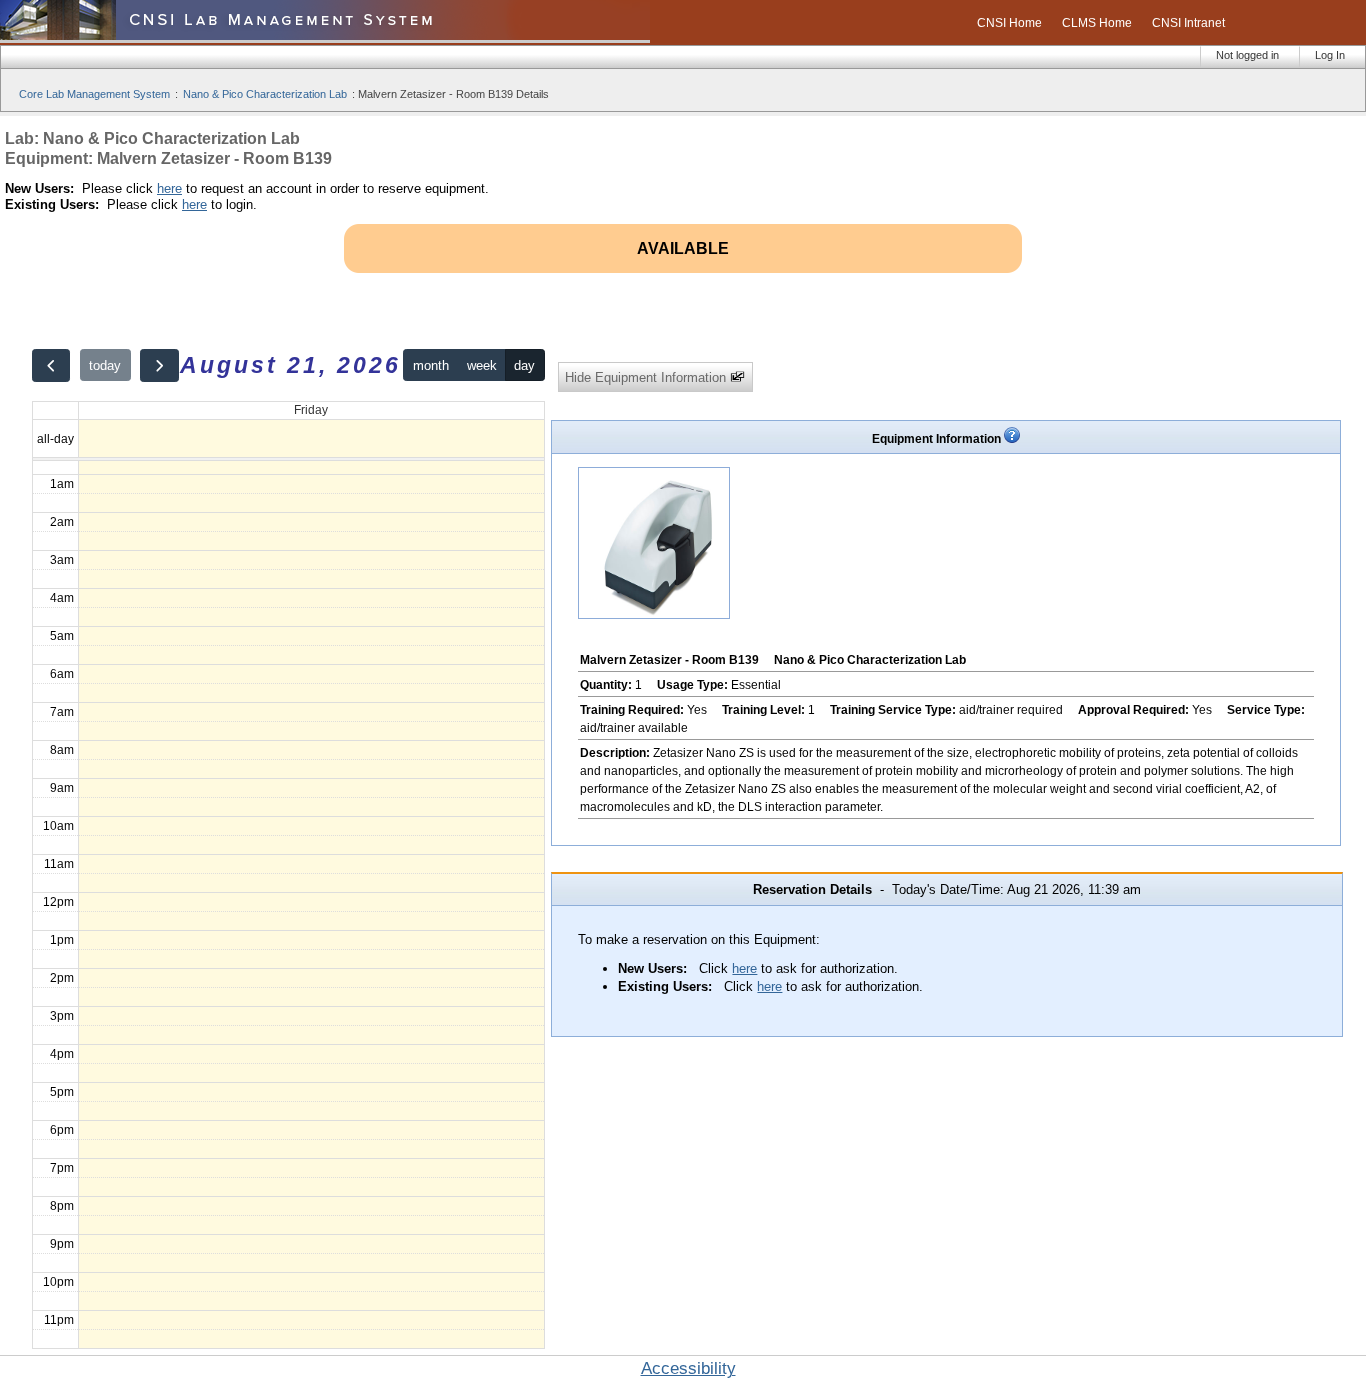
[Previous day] (51, 365)
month (431, 365)
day (524, 365)
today (105, 365)
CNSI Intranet (1188, 23)
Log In (1330, 55)
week (482, 365)
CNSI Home (1009, 23)
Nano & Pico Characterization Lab (265, 94)
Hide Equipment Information (647, 377)
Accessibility (688, 1368)
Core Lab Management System (94, 94)
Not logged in (1247, 55)
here (169, 188)
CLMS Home (1097, 23)
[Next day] (159, 365)
